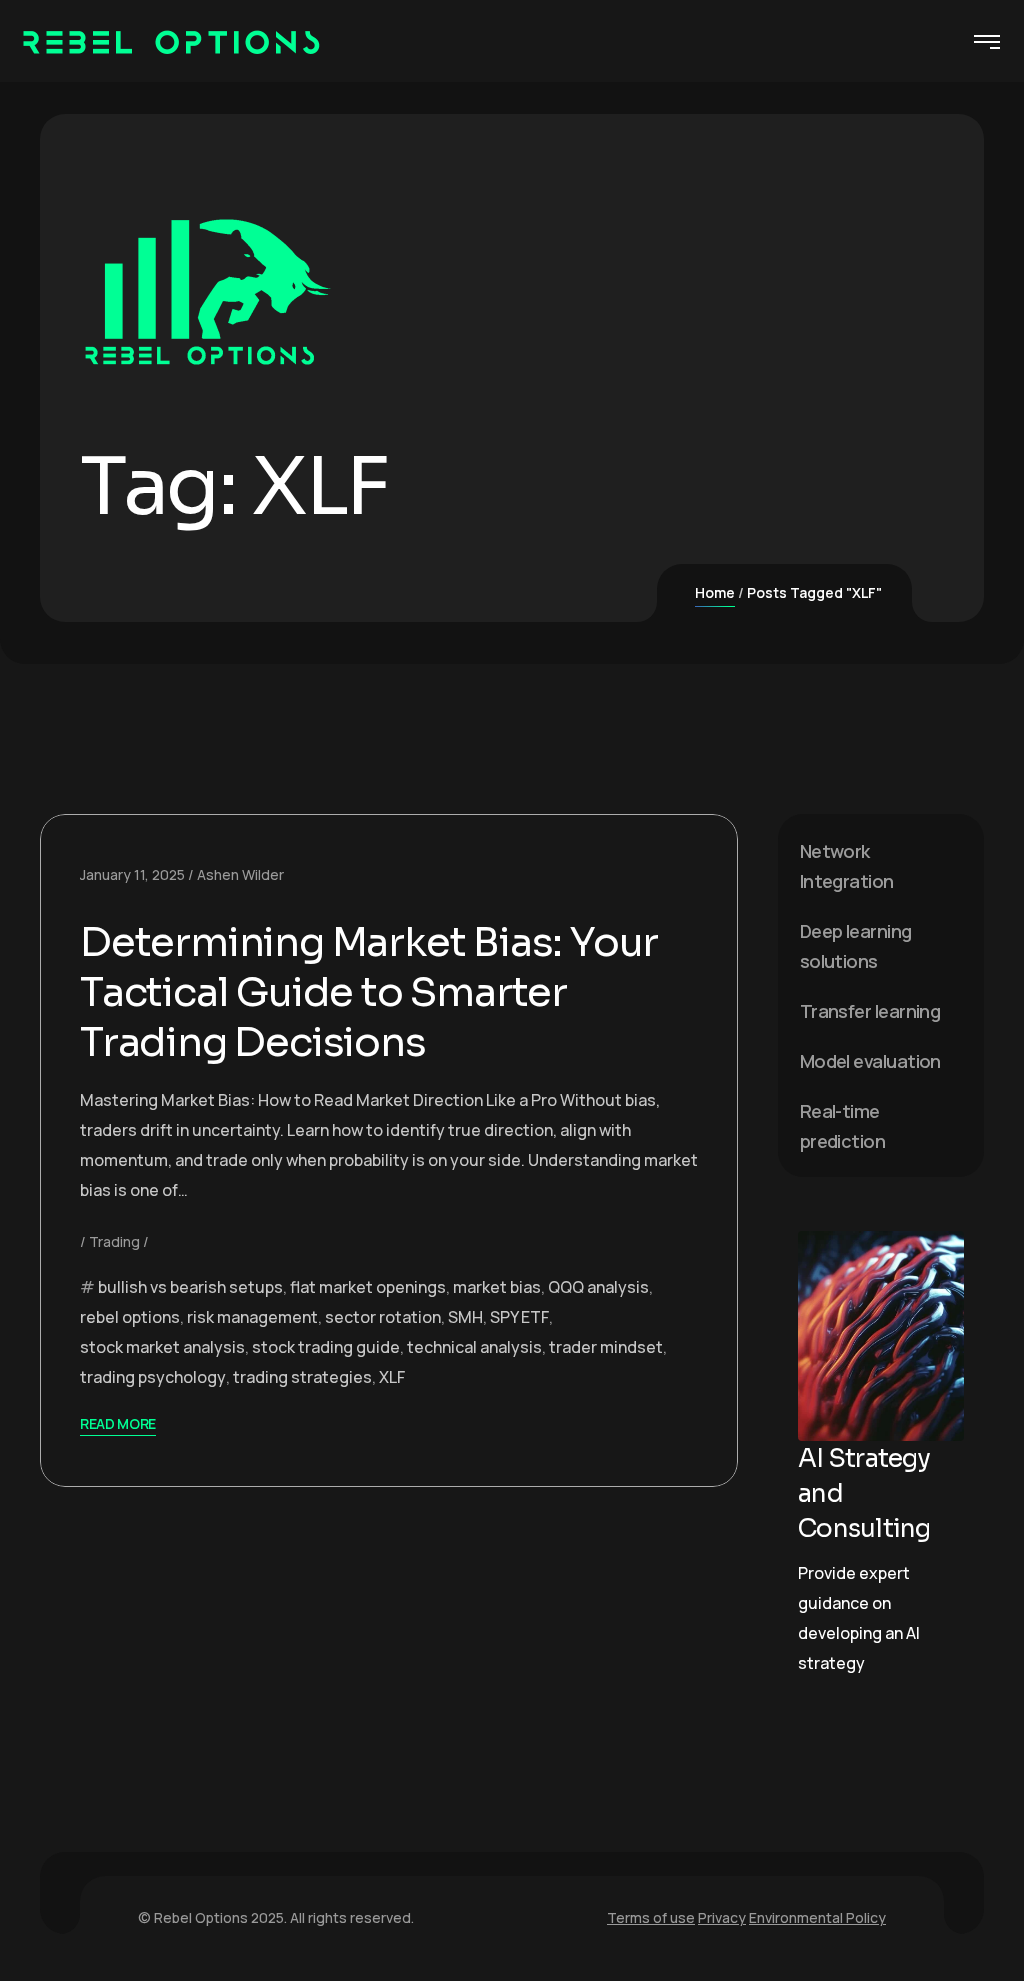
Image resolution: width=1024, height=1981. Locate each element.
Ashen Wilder (240, 874)
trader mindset (606, 1347)
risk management (252, 1317)
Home (715, 592)
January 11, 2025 (132, 874)
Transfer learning (870, 1011)
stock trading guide (326, 1347)
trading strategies (302, 1377)
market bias (497, 1287)
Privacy (722, 1917)
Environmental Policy (817, 1917)
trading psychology (153, 1377)
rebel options (130, 1317)
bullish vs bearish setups (190, 1287)
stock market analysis (162, 1347)
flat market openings (368, 1287)
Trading (114, 1241)
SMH (465, 1317)
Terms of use (651, 1917)
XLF (392, 1377)
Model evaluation (870, 1061)
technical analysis (474, 1347)
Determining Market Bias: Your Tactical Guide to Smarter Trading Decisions (369, 992)
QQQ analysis (598, 1287)
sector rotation (383, 1317)
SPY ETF (519, 1317)
